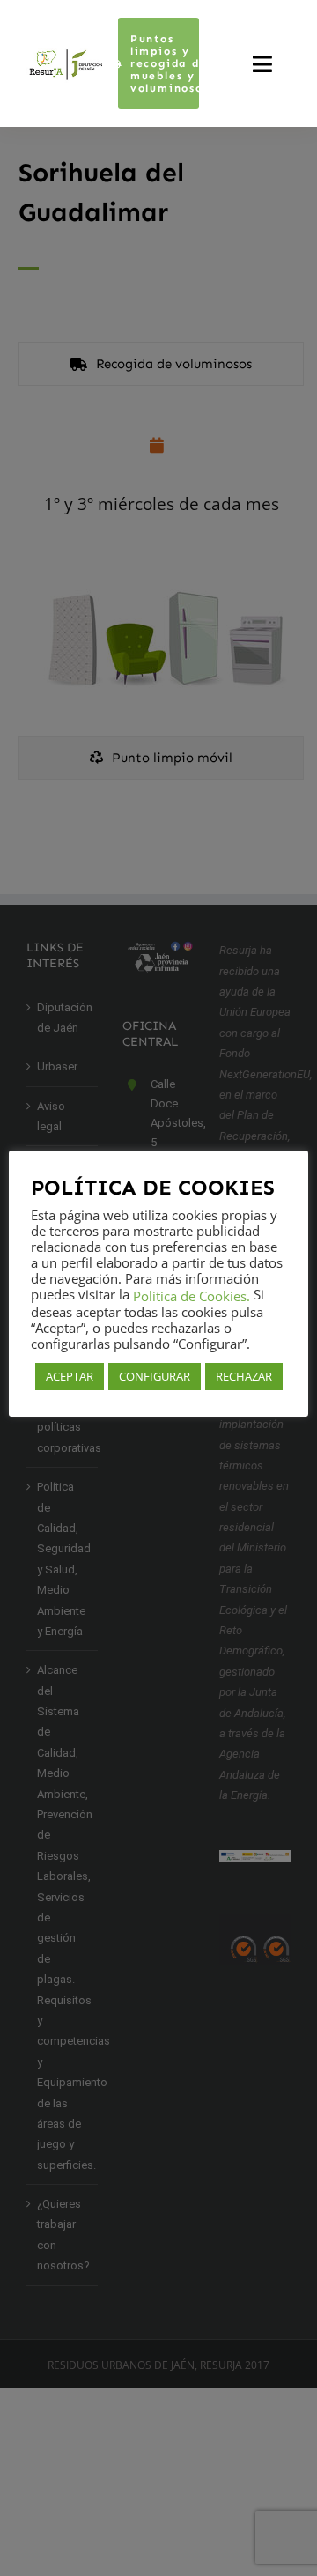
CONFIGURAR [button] (155, 1376)
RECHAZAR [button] (244, 1376)
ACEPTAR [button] (70, 1376)
